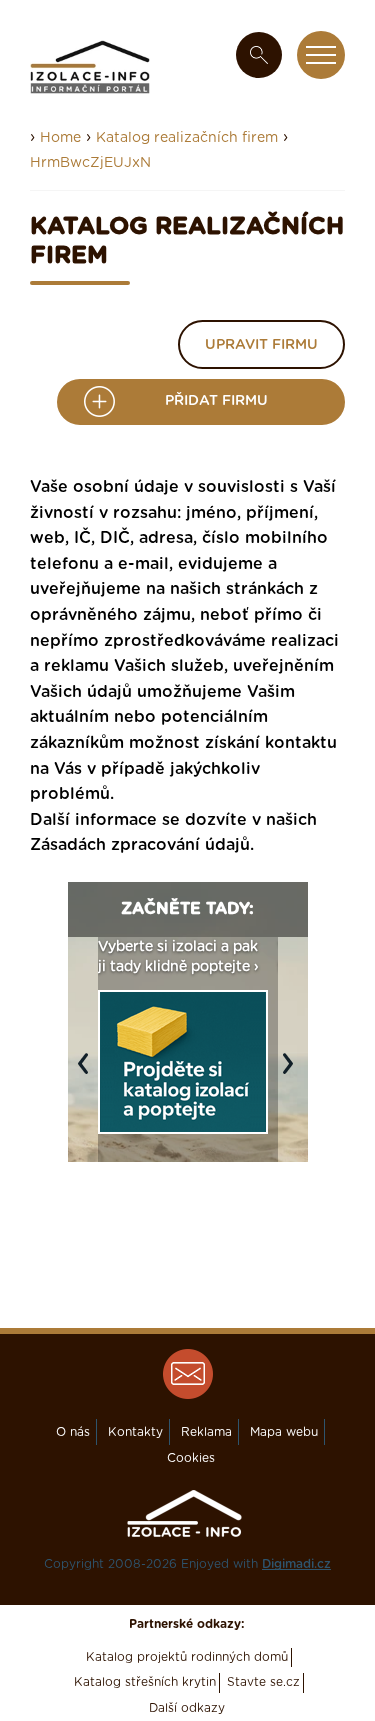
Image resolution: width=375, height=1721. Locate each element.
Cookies (191, 1458)
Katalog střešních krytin (145, 1682)
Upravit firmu (261, 345)
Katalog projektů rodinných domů (187, 1657)
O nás (73, 1432)
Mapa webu (284, 1432)
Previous (88, 1074)
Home (60, 138)
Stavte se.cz (263, 1682)
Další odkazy (187, 1708)
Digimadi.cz (296, 1564)
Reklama (206, 1432)
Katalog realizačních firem (187, 138)
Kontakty (135, 1432)
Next (293, 1074)
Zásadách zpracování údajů (140, 845)
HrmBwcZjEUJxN (90, 163)
